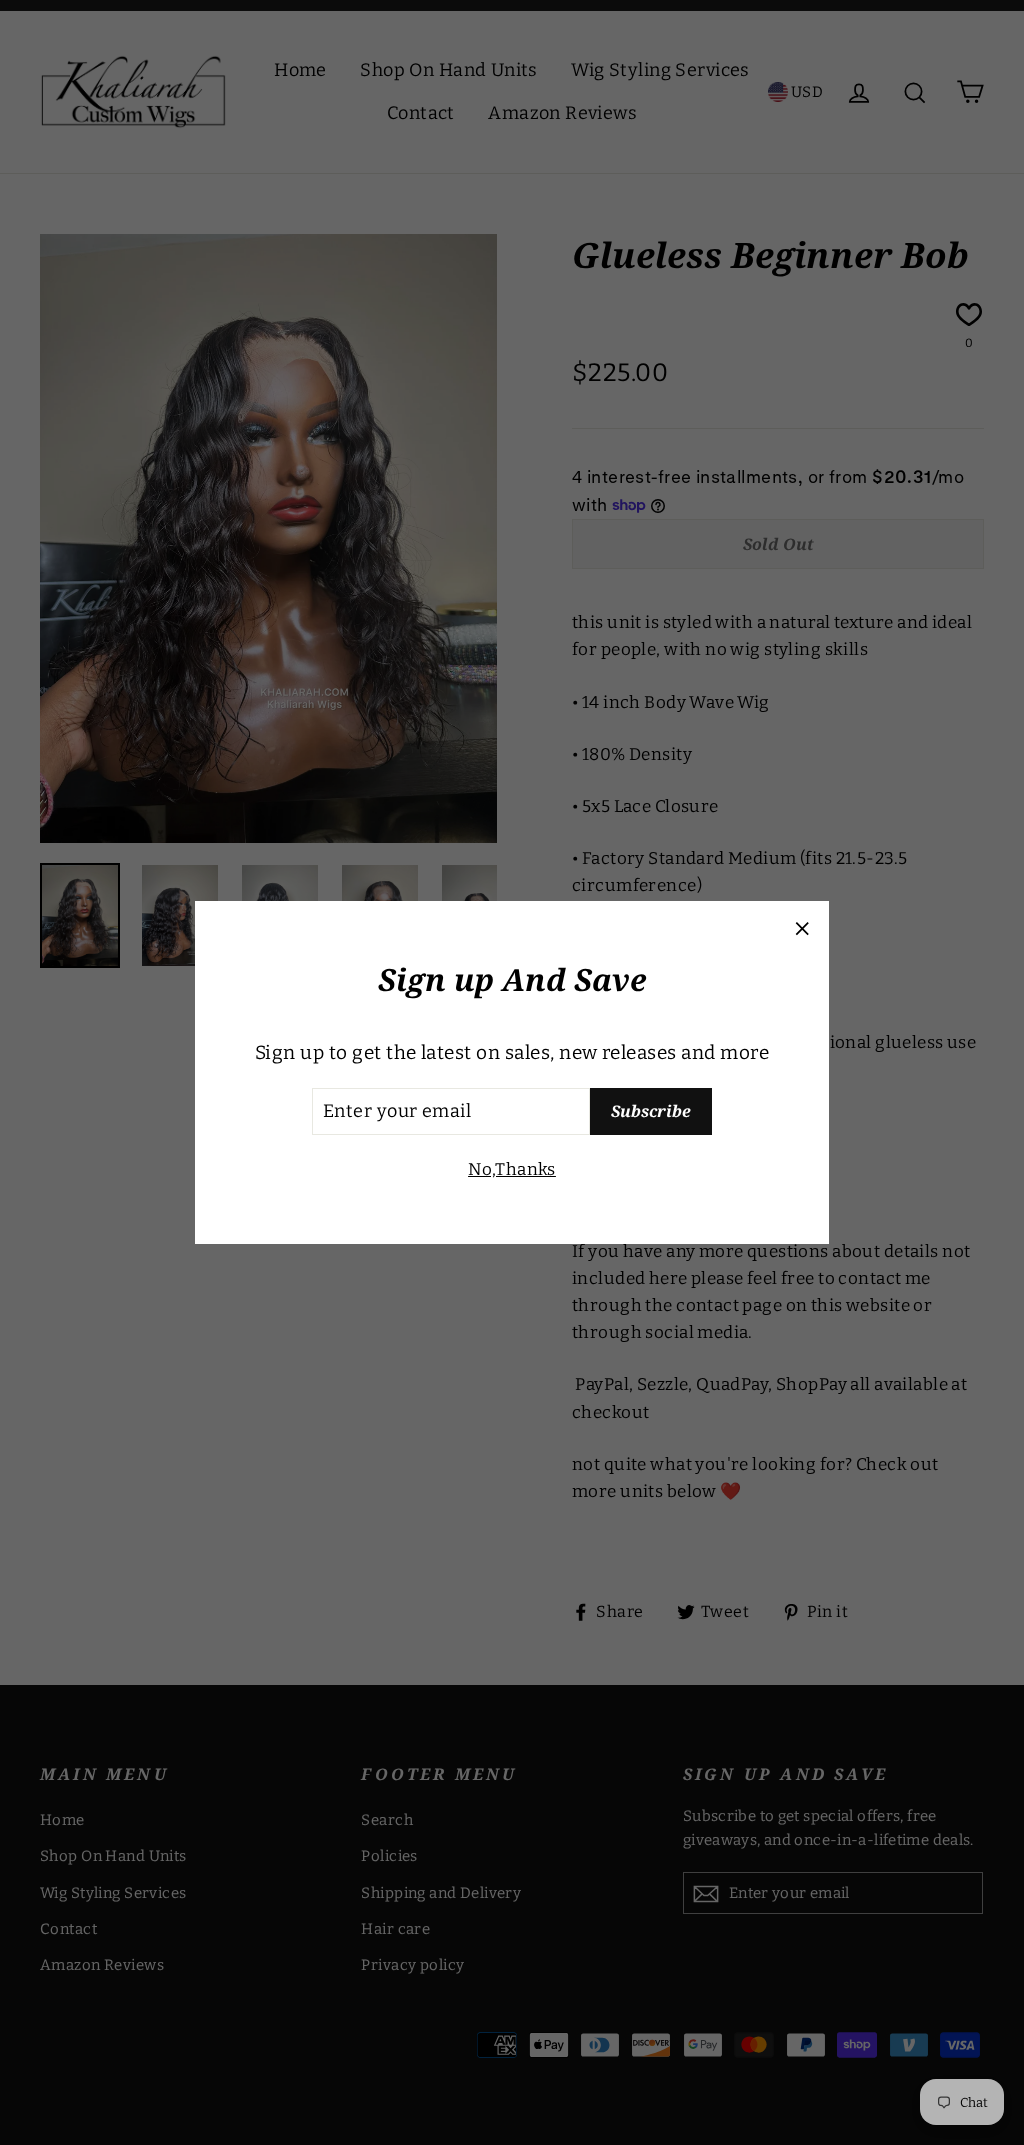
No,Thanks (512, 1169)
